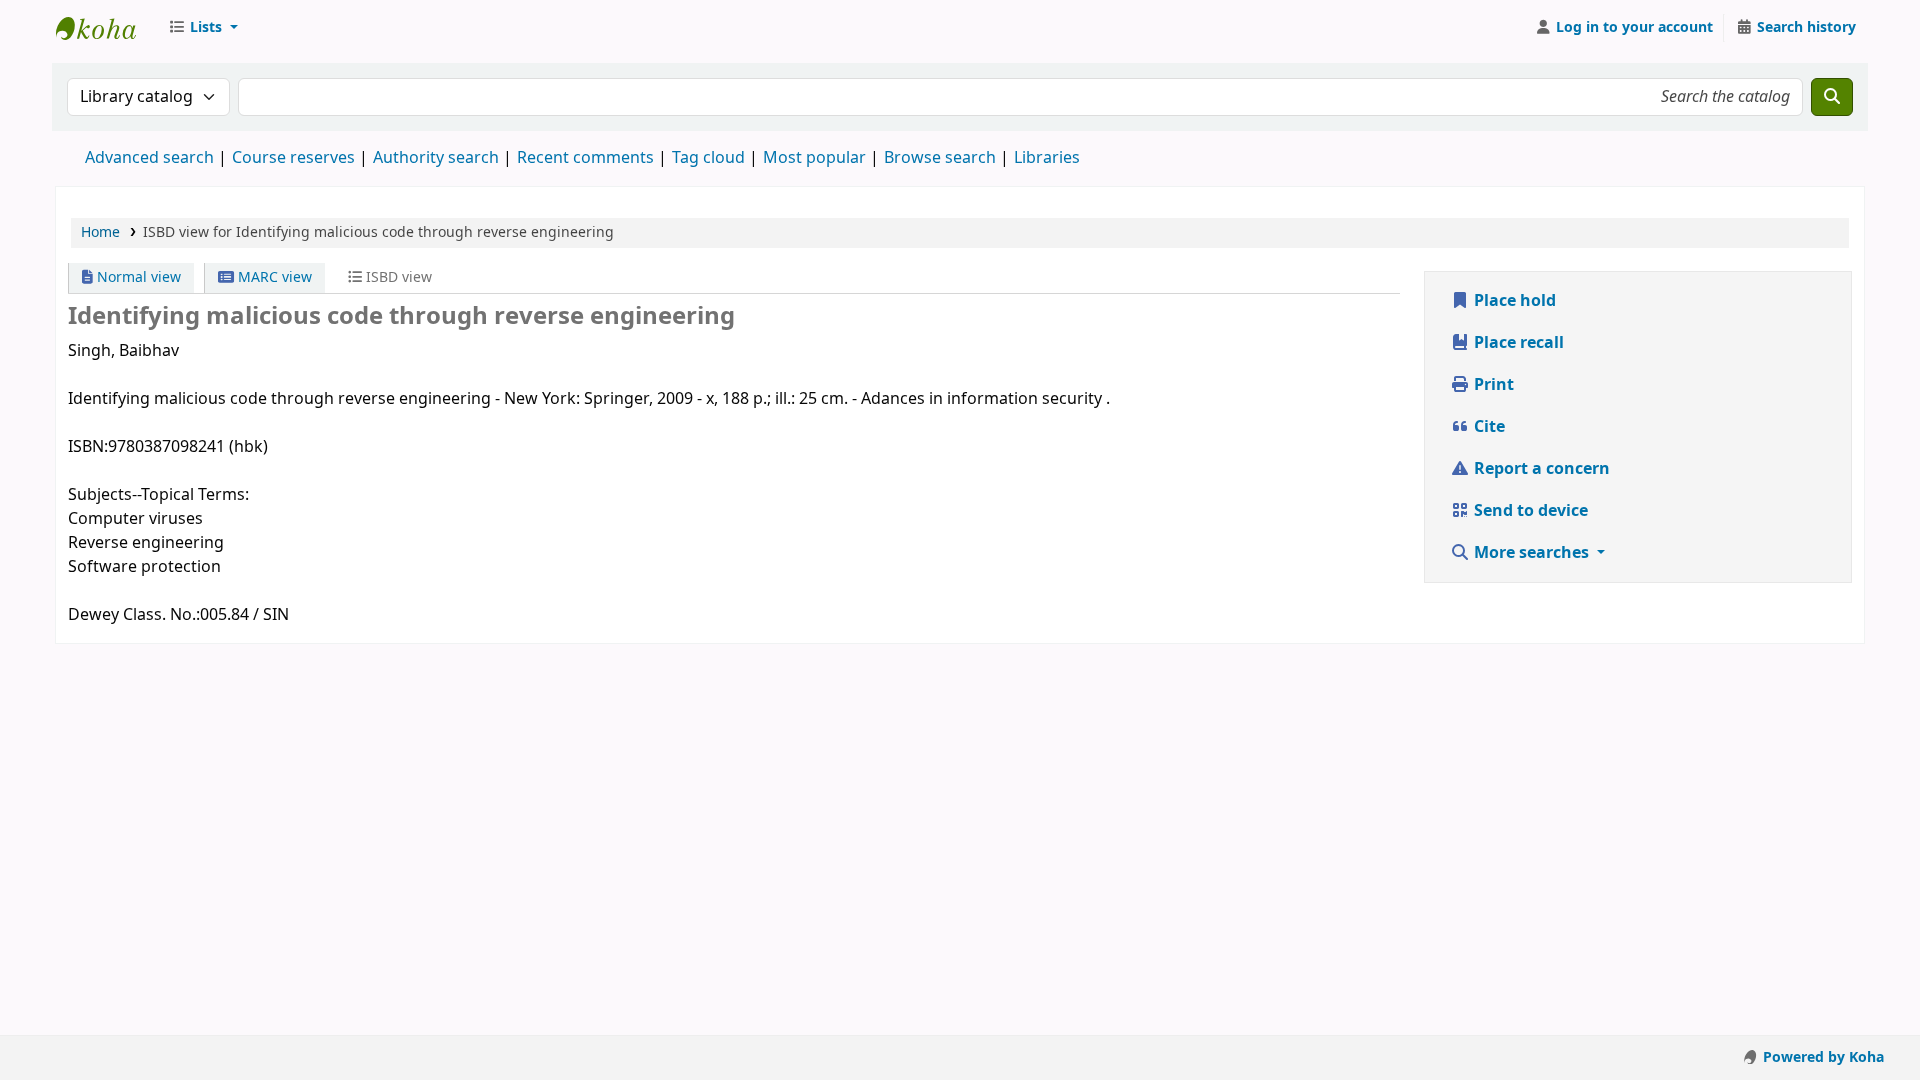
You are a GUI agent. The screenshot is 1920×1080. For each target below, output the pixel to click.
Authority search (436, 158)
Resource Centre (106, 28)
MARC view (273, 277)
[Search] (1832, 97)
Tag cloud (708, 158)
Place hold (1513, 301)
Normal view (137, 277)
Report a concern (1540, 469)
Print (1492, 385)
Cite (1487, 427)
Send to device (1529, 511)
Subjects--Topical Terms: (158, 495)
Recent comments (585, 158)
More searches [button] (1531, 553)
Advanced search (149, 158)
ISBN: (88, 447)
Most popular (814, 158)
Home (100, 232)
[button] (203, 28)
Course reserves (293, 158)
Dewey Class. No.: (134, 615)
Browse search (940, 158)
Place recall (1517, 343)
